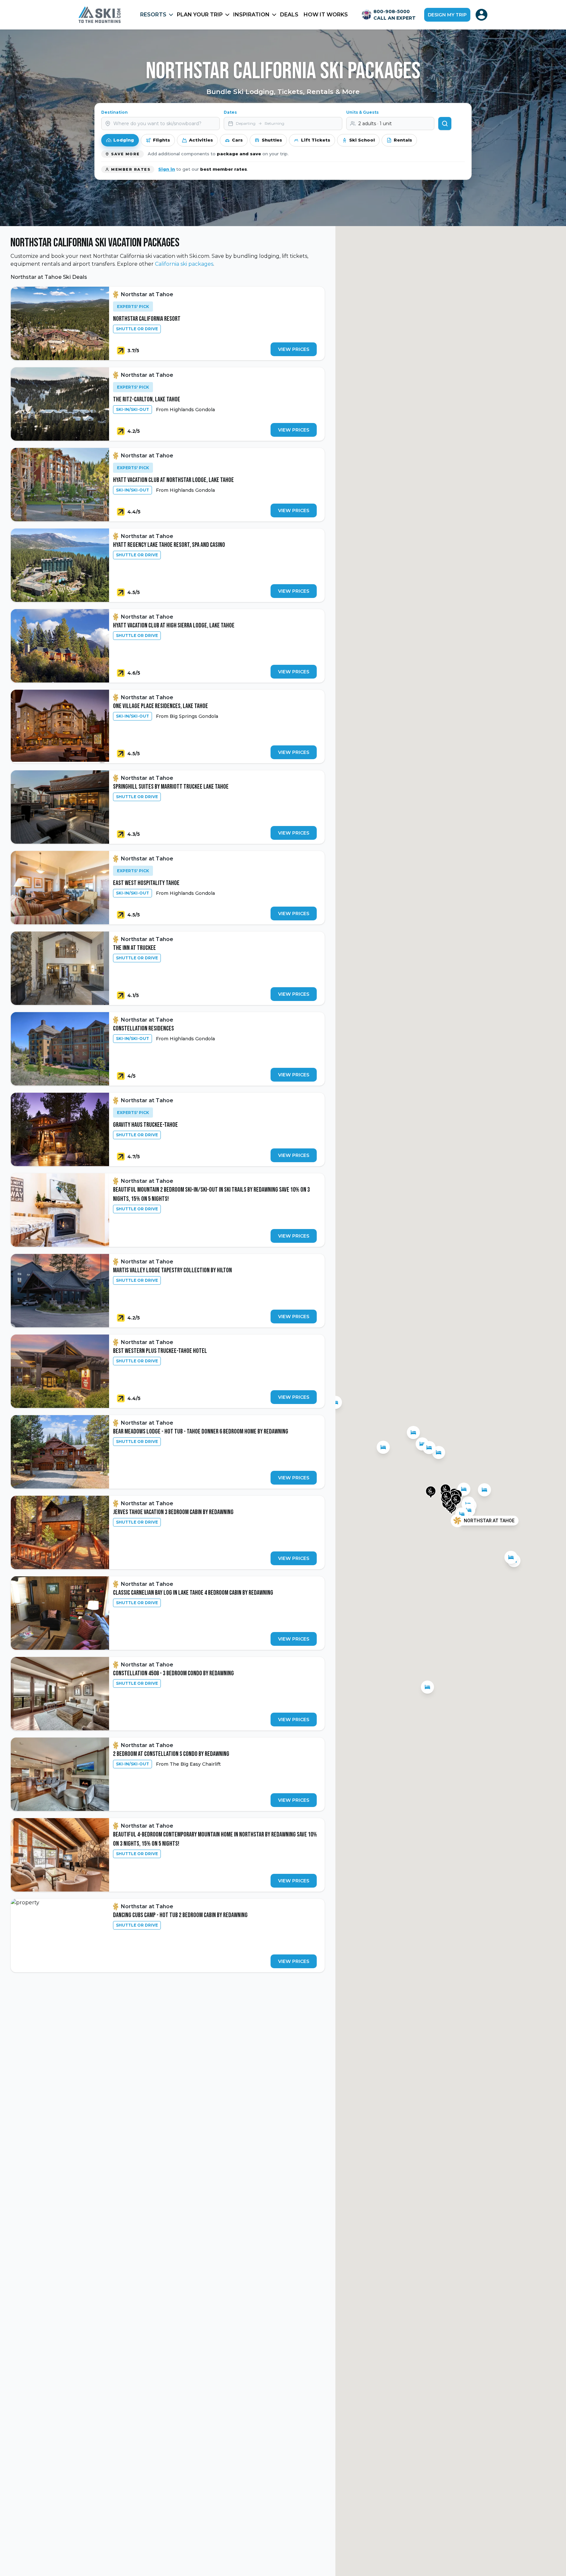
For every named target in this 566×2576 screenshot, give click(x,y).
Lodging (124, 140)
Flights (161, 140)
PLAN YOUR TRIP (200, 15)
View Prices (294, 349)
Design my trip (447, 15)
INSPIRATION (251, 15)
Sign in (167, 169)
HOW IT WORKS (326, 15)
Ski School (362, 140)
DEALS (289, 15)
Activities (201, 140)
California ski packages (184, 264)
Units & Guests (362, 112)
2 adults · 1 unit (375, 124)
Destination (114, 112)
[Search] (445, 124)
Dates (230, 112)
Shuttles (272, 140)
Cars (237, 140)
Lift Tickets (316, 140)
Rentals (403, 140)
